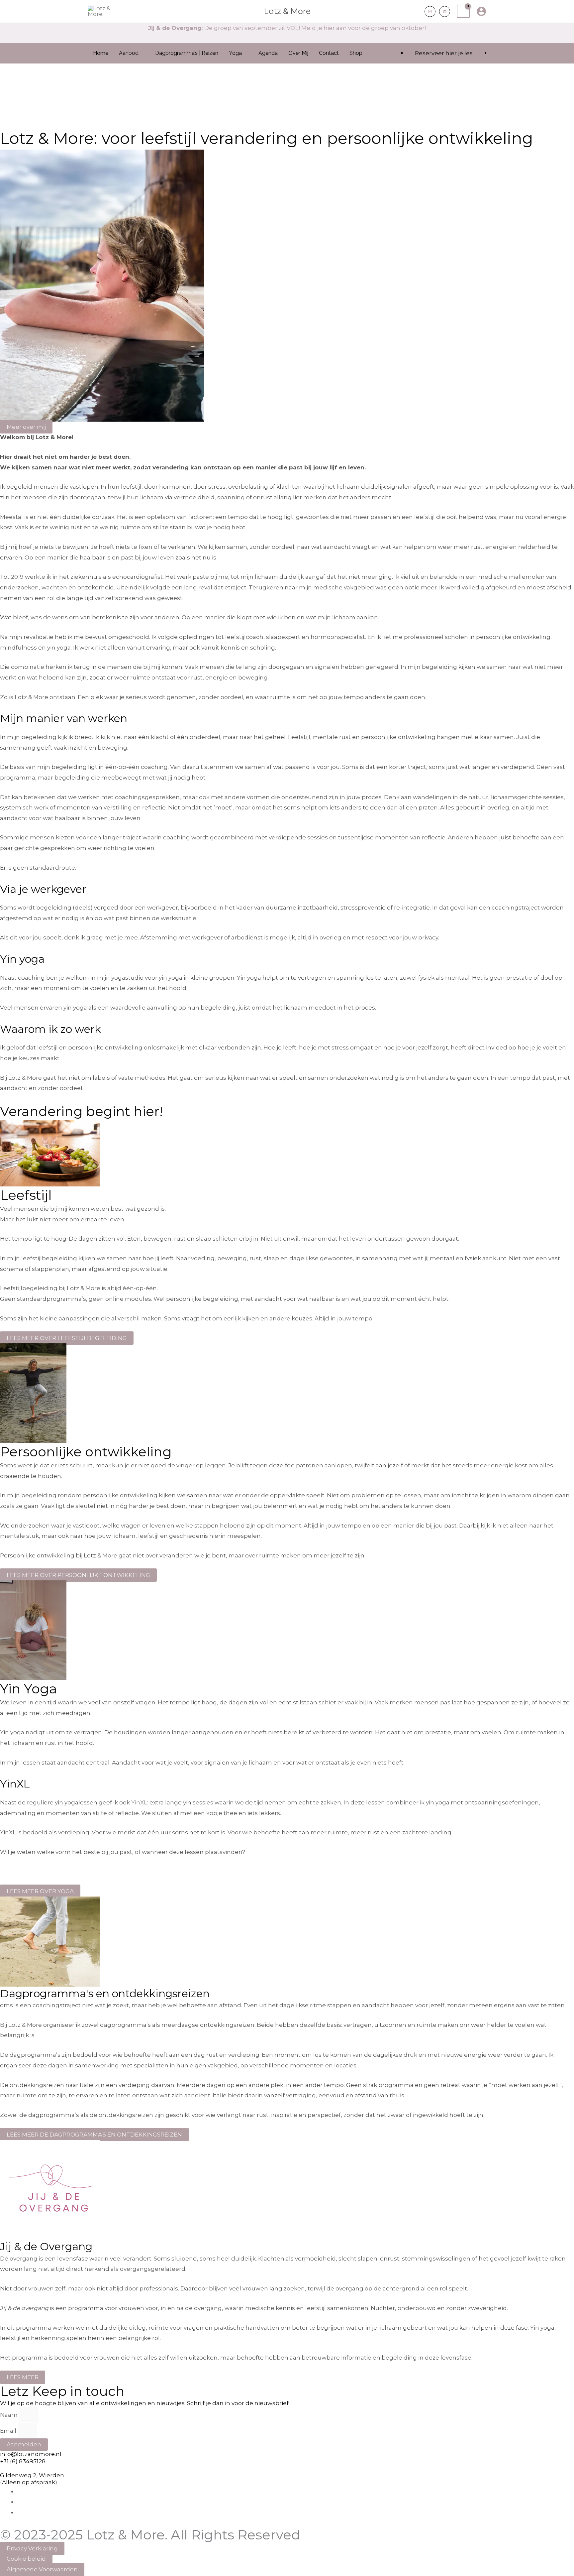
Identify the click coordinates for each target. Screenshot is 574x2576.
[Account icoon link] (481, 11)
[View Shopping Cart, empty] (463, 11)
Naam (9, 2415)
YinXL (139, 1802)
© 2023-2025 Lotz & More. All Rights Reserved (150, 2535)
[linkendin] (445, 11)
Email (9, 2431)
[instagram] (430, 11)
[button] (414, 11)
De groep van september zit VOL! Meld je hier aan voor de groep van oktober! (287, 28)
